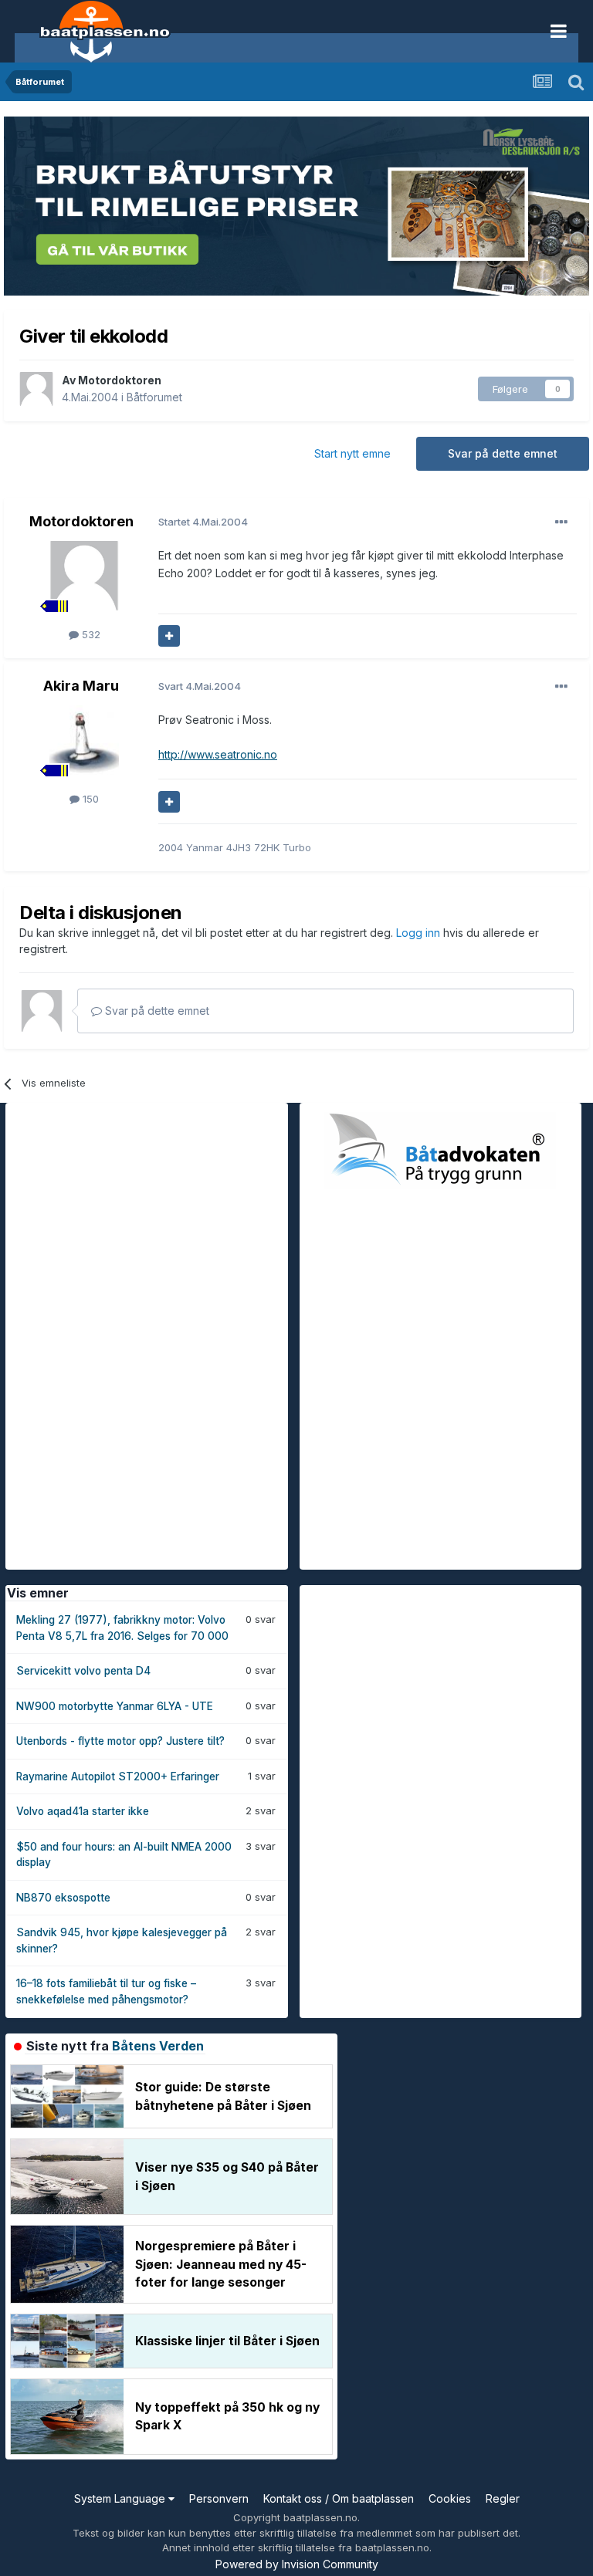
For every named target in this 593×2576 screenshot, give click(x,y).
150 (89, 799)
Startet (203, 522)
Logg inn (420, 933)
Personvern (219, 2498)
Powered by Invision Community (297, 2564)
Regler (503, 2498)
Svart (200, 686)
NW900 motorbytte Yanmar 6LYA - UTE (115, 1706)
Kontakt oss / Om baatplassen (339, 2498)
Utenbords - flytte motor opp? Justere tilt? (120, 1741)
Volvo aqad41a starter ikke (83, 1811)
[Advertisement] (121, 1334)
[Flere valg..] (561, 522)
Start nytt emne (352, 453)
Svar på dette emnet (503, 453)
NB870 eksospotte (63, 1898)
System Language (121, 2498)
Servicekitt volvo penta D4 (83, 1671)
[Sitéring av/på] (169, 636)
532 (90, 634)
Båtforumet (154, 397)
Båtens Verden (158, 2046)
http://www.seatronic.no (218, 754)
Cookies (450, 2498)
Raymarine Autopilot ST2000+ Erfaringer (118, 1776)
